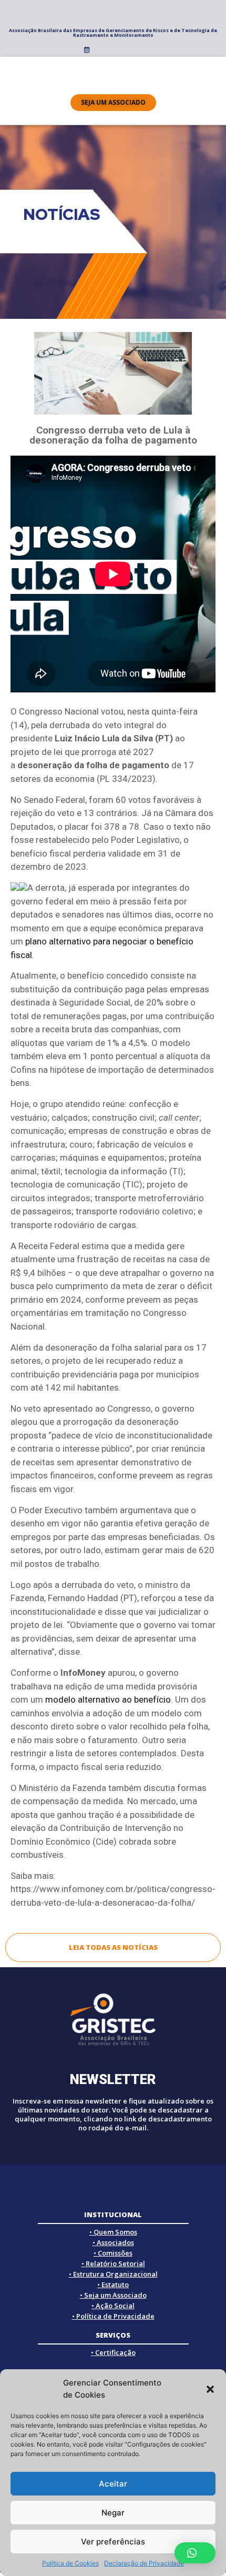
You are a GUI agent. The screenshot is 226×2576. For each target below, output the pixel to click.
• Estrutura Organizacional (113, 2274)
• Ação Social (113, 2306)
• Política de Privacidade (113, 2316)
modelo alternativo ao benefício (108, 1699)
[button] (210, 2389)
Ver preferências (113, 2542)
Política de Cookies (70, 2563)
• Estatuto (113, 2285)
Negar (113, 2513)
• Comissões (113, 2253)
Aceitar (113, 2484)
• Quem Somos (113, 2232)
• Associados (113, 2242)
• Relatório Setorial (113, 2263)
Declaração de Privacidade (144, 2563)
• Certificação (113, 2352)
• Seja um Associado (113, 2295)
